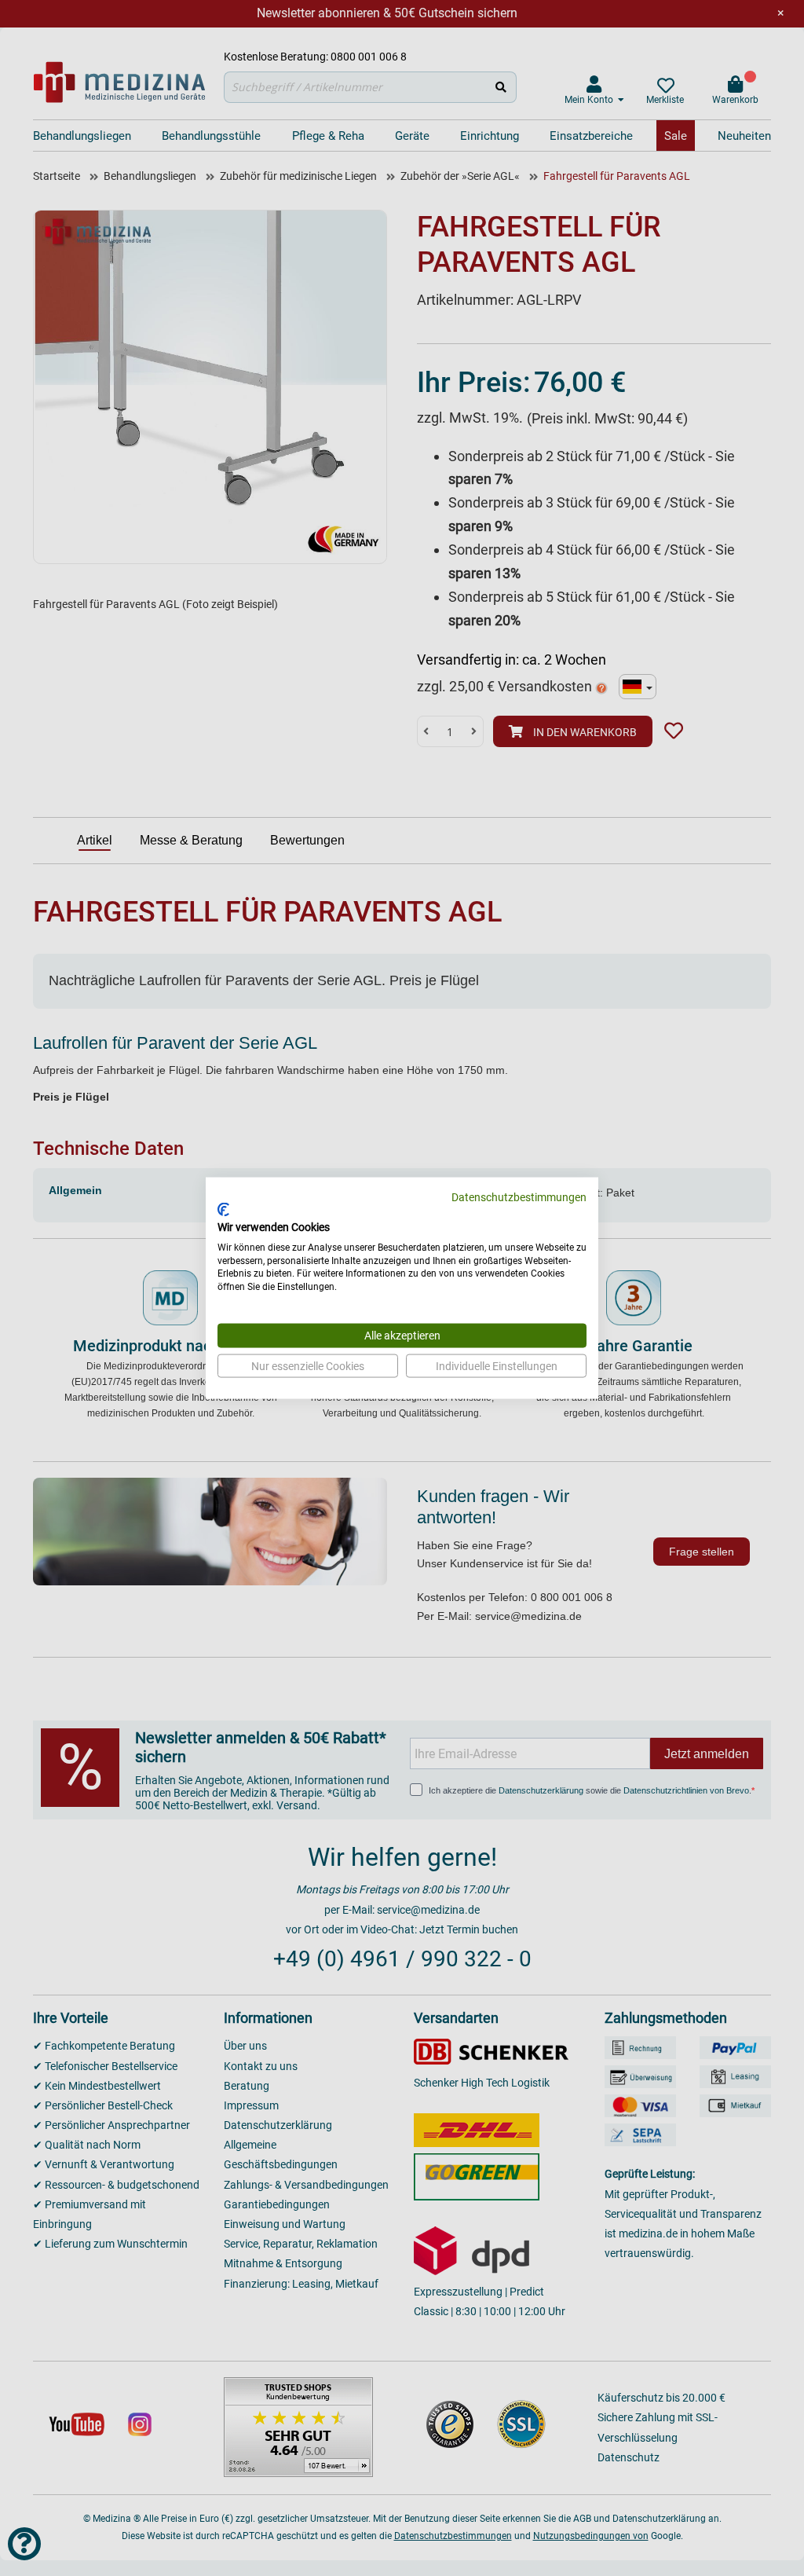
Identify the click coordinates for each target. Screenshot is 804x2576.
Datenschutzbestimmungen (519, 1196)
